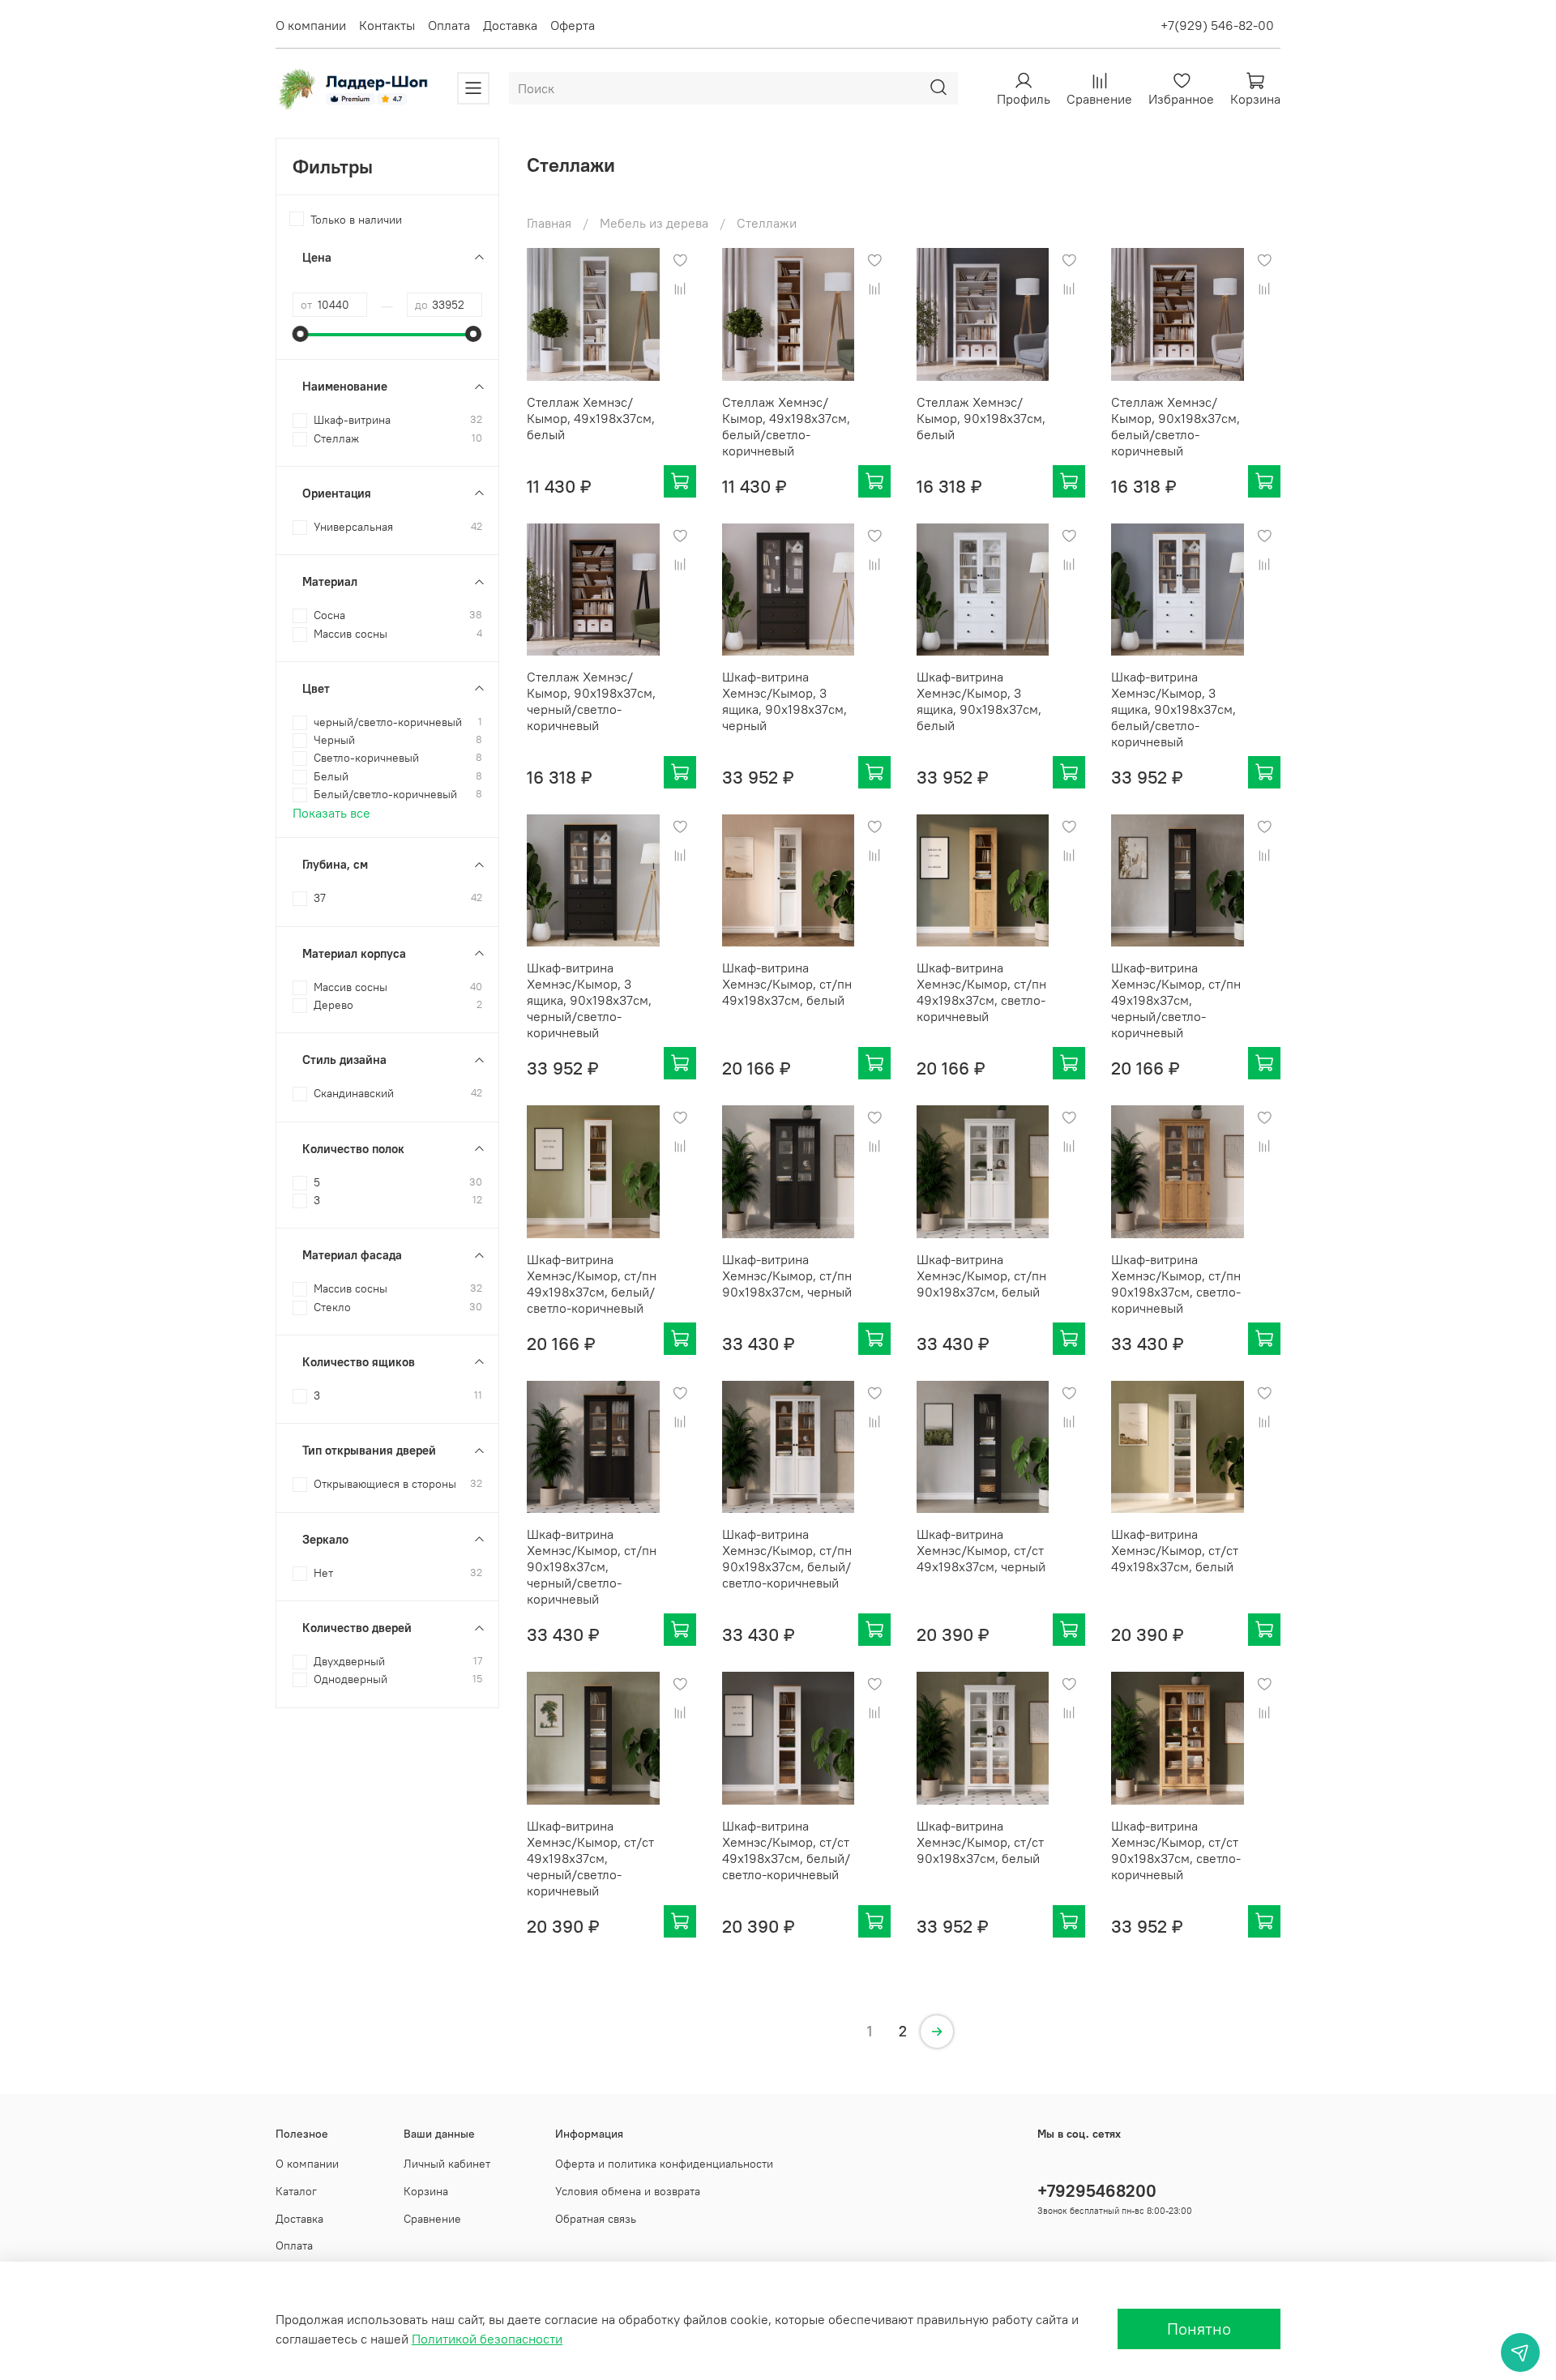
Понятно (1199, 2329)
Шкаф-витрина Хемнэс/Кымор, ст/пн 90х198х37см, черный (787, 1275)
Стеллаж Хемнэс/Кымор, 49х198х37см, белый (591, 418)
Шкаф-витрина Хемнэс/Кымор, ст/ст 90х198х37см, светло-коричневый (1176, 1850)
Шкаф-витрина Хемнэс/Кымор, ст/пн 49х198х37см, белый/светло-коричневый (592, 1284)
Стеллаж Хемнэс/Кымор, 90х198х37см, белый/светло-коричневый (1176, 426)
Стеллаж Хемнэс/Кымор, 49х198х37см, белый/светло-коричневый (786, 426)
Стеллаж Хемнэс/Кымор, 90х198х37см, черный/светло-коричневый (591, 701)
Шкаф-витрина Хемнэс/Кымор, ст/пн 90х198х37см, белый (981, 1275)
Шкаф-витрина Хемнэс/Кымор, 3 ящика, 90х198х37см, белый (979, 701)
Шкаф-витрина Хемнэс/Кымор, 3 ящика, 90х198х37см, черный (784, 701)
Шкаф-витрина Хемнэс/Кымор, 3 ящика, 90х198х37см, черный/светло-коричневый (589, 1000)
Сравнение (432, 2219)
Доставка (510, 25)
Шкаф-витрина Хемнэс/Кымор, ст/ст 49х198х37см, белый (1175, 1550)
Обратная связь (596, 2219)
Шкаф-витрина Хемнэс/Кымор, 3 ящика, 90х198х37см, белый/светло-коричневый (1173, 709)
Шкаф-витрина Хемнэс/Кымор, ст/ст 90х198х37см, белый (980, 1842)
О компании (311, 25)
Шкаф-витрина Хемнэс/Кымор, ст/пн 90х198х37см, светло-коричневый (1176, 1284)
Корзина (426, 2191)
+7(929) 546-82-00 (1217, 25)
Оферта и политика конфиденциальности (664, 2164)
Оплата (449, 25)
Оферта (573, 25)
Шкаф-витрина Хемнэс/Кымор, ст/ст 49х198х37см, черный (981, 1550)
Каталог (296, 2191)
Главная (549, 223)
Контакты (387, 25)
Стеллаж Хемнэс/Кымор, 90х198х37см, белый (981, 418)
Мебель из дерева (654, 223)
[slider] (301, 334)
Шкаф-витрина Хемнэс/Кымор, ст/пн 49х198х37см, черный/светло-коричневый (1176, 1000)
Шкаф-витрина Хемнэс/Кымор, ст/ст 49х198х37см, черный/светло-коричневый (590, 1858)
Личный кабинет (447, 2164)
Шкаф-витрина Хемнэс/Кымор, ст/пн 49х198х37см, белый (787, 984)
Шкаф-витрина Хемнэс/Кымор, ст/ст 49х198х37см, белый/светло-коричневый (786, 1850)
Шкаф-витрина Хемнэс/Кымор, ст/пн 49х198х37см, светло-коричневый (981, 992)
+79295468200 (1097, 2191)
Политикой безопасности (487, 2339)
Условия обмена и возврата (628, 2191)
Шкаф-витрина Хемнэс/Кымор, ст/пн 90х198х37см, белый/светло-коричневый (787, 1558)
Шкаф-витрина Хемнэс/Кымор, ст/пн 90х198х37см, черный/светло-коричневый (592, 1566)
